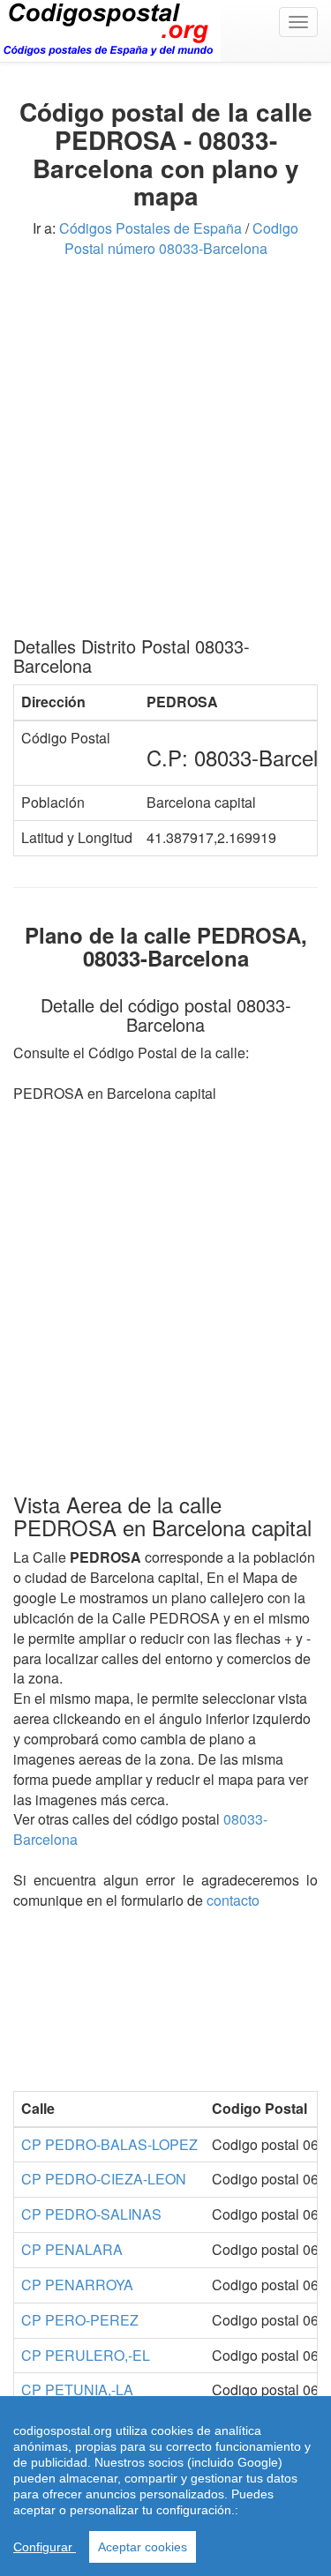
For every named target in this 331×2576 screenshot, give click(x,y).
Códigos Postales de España (150, 228)
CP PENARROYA (77, 2285)
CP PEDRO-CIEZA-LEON (104, 2179)
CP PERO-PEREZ (80, 2320)
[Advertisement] (165, 454)
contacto (233, 1900)
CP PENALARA (72, 2249)
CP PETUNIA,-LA (77, 2389)
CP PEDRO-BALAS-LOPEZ (109, 2144)
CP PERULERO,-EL (86, 2355)
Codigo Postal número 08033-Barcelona (182, 238)
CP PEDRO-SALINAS (91, 2214)
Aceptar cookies (143, 2547)
